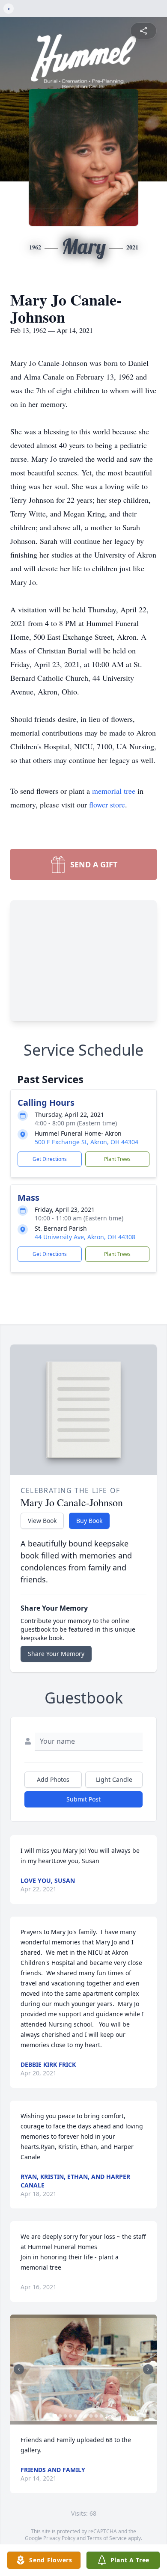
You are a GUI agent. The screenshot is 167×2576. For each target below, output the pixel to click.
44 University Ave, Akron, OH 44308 (85, 1237)
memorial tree (114, 791)
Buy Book (89, 1521)
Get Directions (50, 1159)
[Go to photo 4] (71, 2416)
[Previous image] (19, 2369)
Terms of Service (107, 2538)
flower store (107, 804)
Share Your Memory (56, 1654)
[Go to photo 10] (101, 2416)
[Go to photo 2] (60, 2416)
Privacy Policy (59, 2538)
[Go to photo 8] (91, 2416)
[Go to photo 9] (96, 2416)
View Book (42, 1521)
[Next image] (148, 2369)
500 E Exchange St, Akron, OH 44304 (86, 1142)
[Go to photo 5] (76, 2416)
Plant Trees (117, 1159)
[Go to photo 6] (81, 2416)
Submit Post (83, 1799)
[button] (83, 2370)
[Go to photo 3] (66, 2416)
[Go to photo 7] (86, 2416)
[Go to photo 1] (55, 2416)
